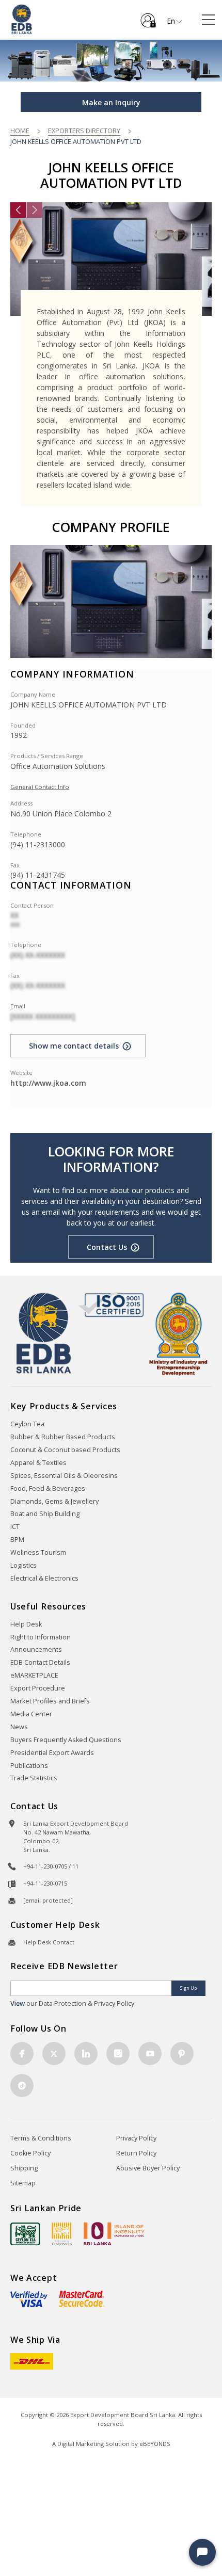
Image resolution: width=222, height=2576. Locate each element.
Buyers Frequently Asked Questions (66, 1740)
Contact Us (107, 1247)
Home (20, 131)
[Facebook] (22, 2054)
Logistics (23, 1565)
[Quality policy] (111, 1304)
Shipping (24, 2168)
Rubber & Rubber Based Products (63, 1437)
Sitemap (23, 2183)
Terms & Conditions (41, 2138)
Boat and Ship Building (45, 1514)
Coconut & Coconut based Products (65, 1450)
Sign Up (188, 1988)
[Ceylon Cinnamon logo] (62, 2233)
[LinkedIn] (86, 2054)
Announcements (36, 1649)
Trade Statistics (34, 1778)
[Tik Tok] (22, 2086)
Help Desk (26, 1624)
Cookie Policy (30, 2153)
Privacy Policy (136, 2138)
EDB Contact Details (40, 1662)
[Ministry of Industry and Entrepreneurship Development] (178, 1333)
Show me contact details (74, 1046)
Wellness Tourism (38, 1552)
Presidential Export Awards (52, 1753)
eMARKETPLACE (34, 1675)
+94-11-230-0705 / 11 (51, 1866)
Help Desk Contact (49, 1942)
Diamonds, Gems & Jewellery (54, 1501)
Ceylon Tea (27, 1424)
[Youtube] (150, 2054)
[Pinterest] (182, 2054)
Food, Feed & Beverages (48, 1488)
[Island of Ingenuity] (114, 2234)
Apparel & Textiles (38, 1463)
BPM (17, 1540)
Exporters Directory (84, 131)
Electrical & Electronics (44, 1578)
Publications (29, 1766)
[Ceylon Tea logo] (25, 2234)
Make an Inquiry (111, 102)
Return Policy (136, 2153)
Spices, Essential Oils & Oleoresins (64, 1476)
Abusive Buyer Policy (148, 2168)
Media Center (31, 1714)
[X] (54, 2054)
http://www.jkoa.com (48, 1083)
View (18, 2003)
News (19, 1727)
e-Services (148, 17)
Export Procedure (38, 1688)
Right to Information (41, 1637)
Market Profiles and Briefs (50, 1701)
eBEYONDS (155, 2444)
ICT (15, 1527)
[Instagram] (118, 2054)
